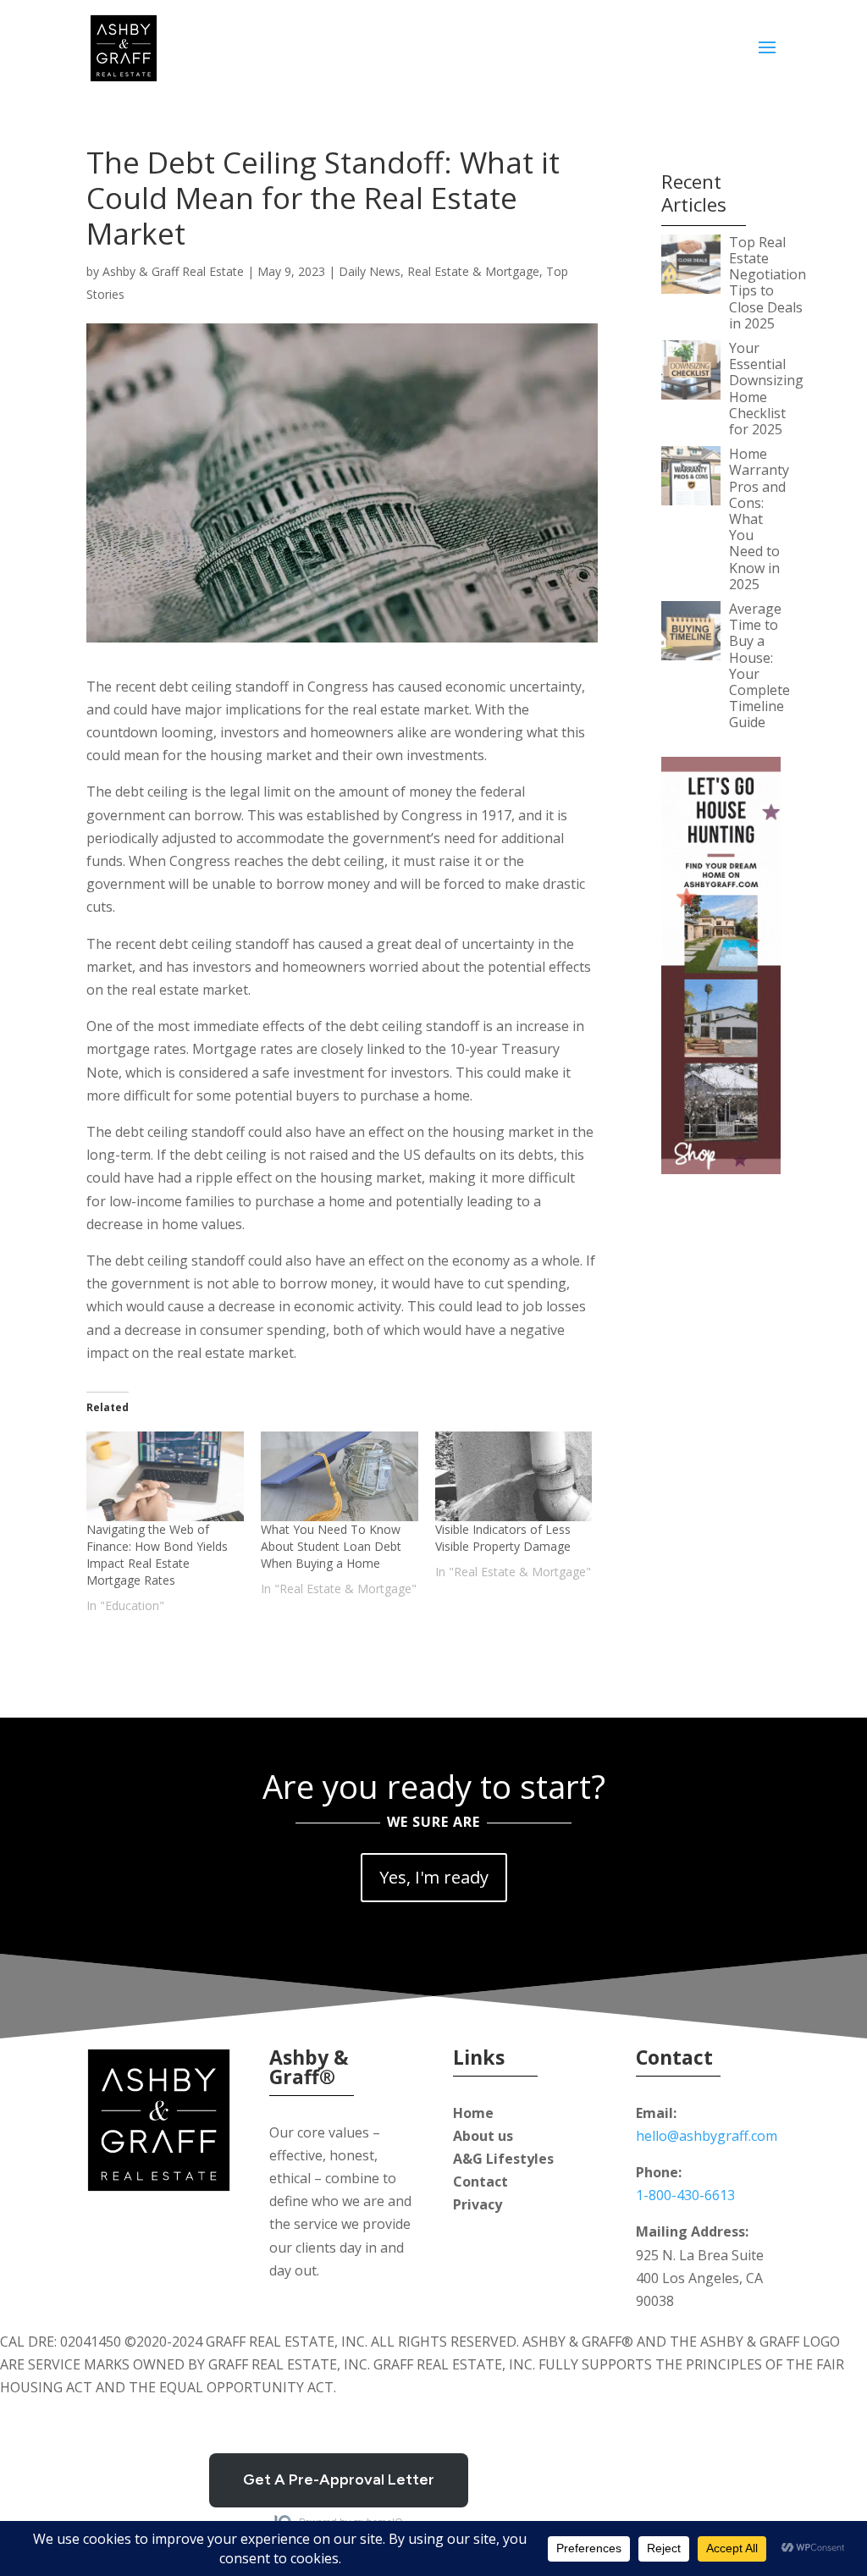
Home (473, 2113)
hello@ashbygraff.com (707, 2136)
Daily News (370, 271)
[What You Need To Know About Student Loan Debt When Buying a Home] (340, 1476)
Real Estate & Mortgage (473, 271)
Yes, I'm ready (434, 1877)
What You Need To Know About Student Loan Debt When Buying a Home (331, 1546)
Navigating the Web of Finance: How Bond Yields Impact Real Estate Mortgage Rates (157, 1555)
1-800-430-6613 (685, 2195)
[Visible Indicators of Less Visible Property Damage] (514, 1476)
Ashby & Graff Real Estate (173, 271)
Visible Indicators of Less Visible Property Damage (503, 1538)
